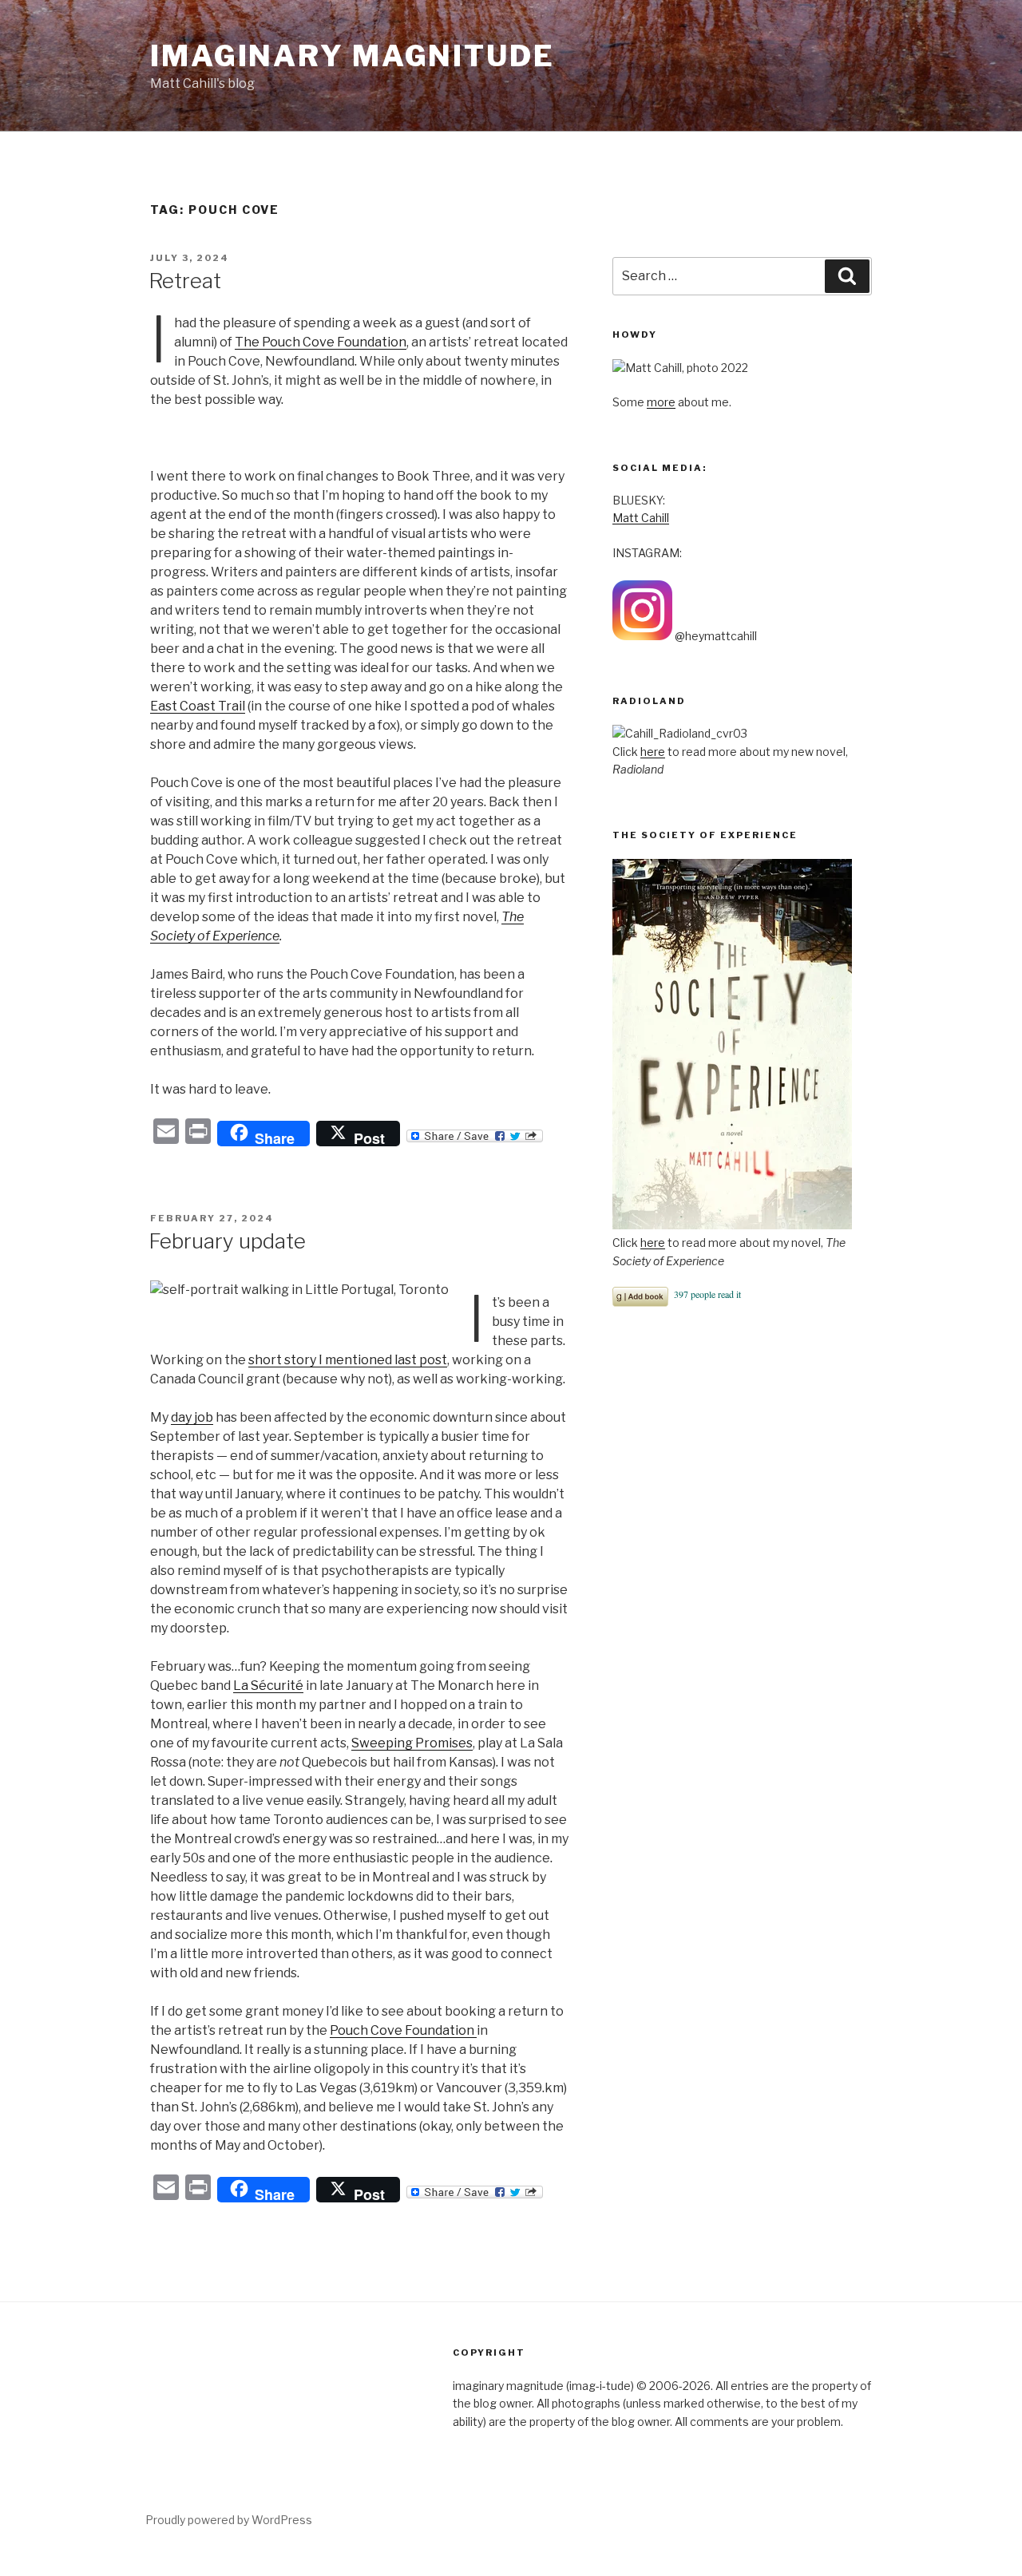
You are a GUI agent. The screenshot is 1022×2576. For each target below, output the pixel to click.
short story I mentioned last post (348, 1360)
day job (192, 1417)
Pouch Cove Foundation (403, 2030)
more (661, 402)
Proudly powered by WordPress (229, 2520)
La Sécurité (268, 1686)
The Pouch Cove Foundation (321, 342)
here (653, 752)
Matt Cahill (641, 518)
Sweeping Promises (412, 1743)
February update (227, 1241)
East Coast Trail (198, 706)
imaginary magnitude (353, 56)
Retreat (185, 281)
